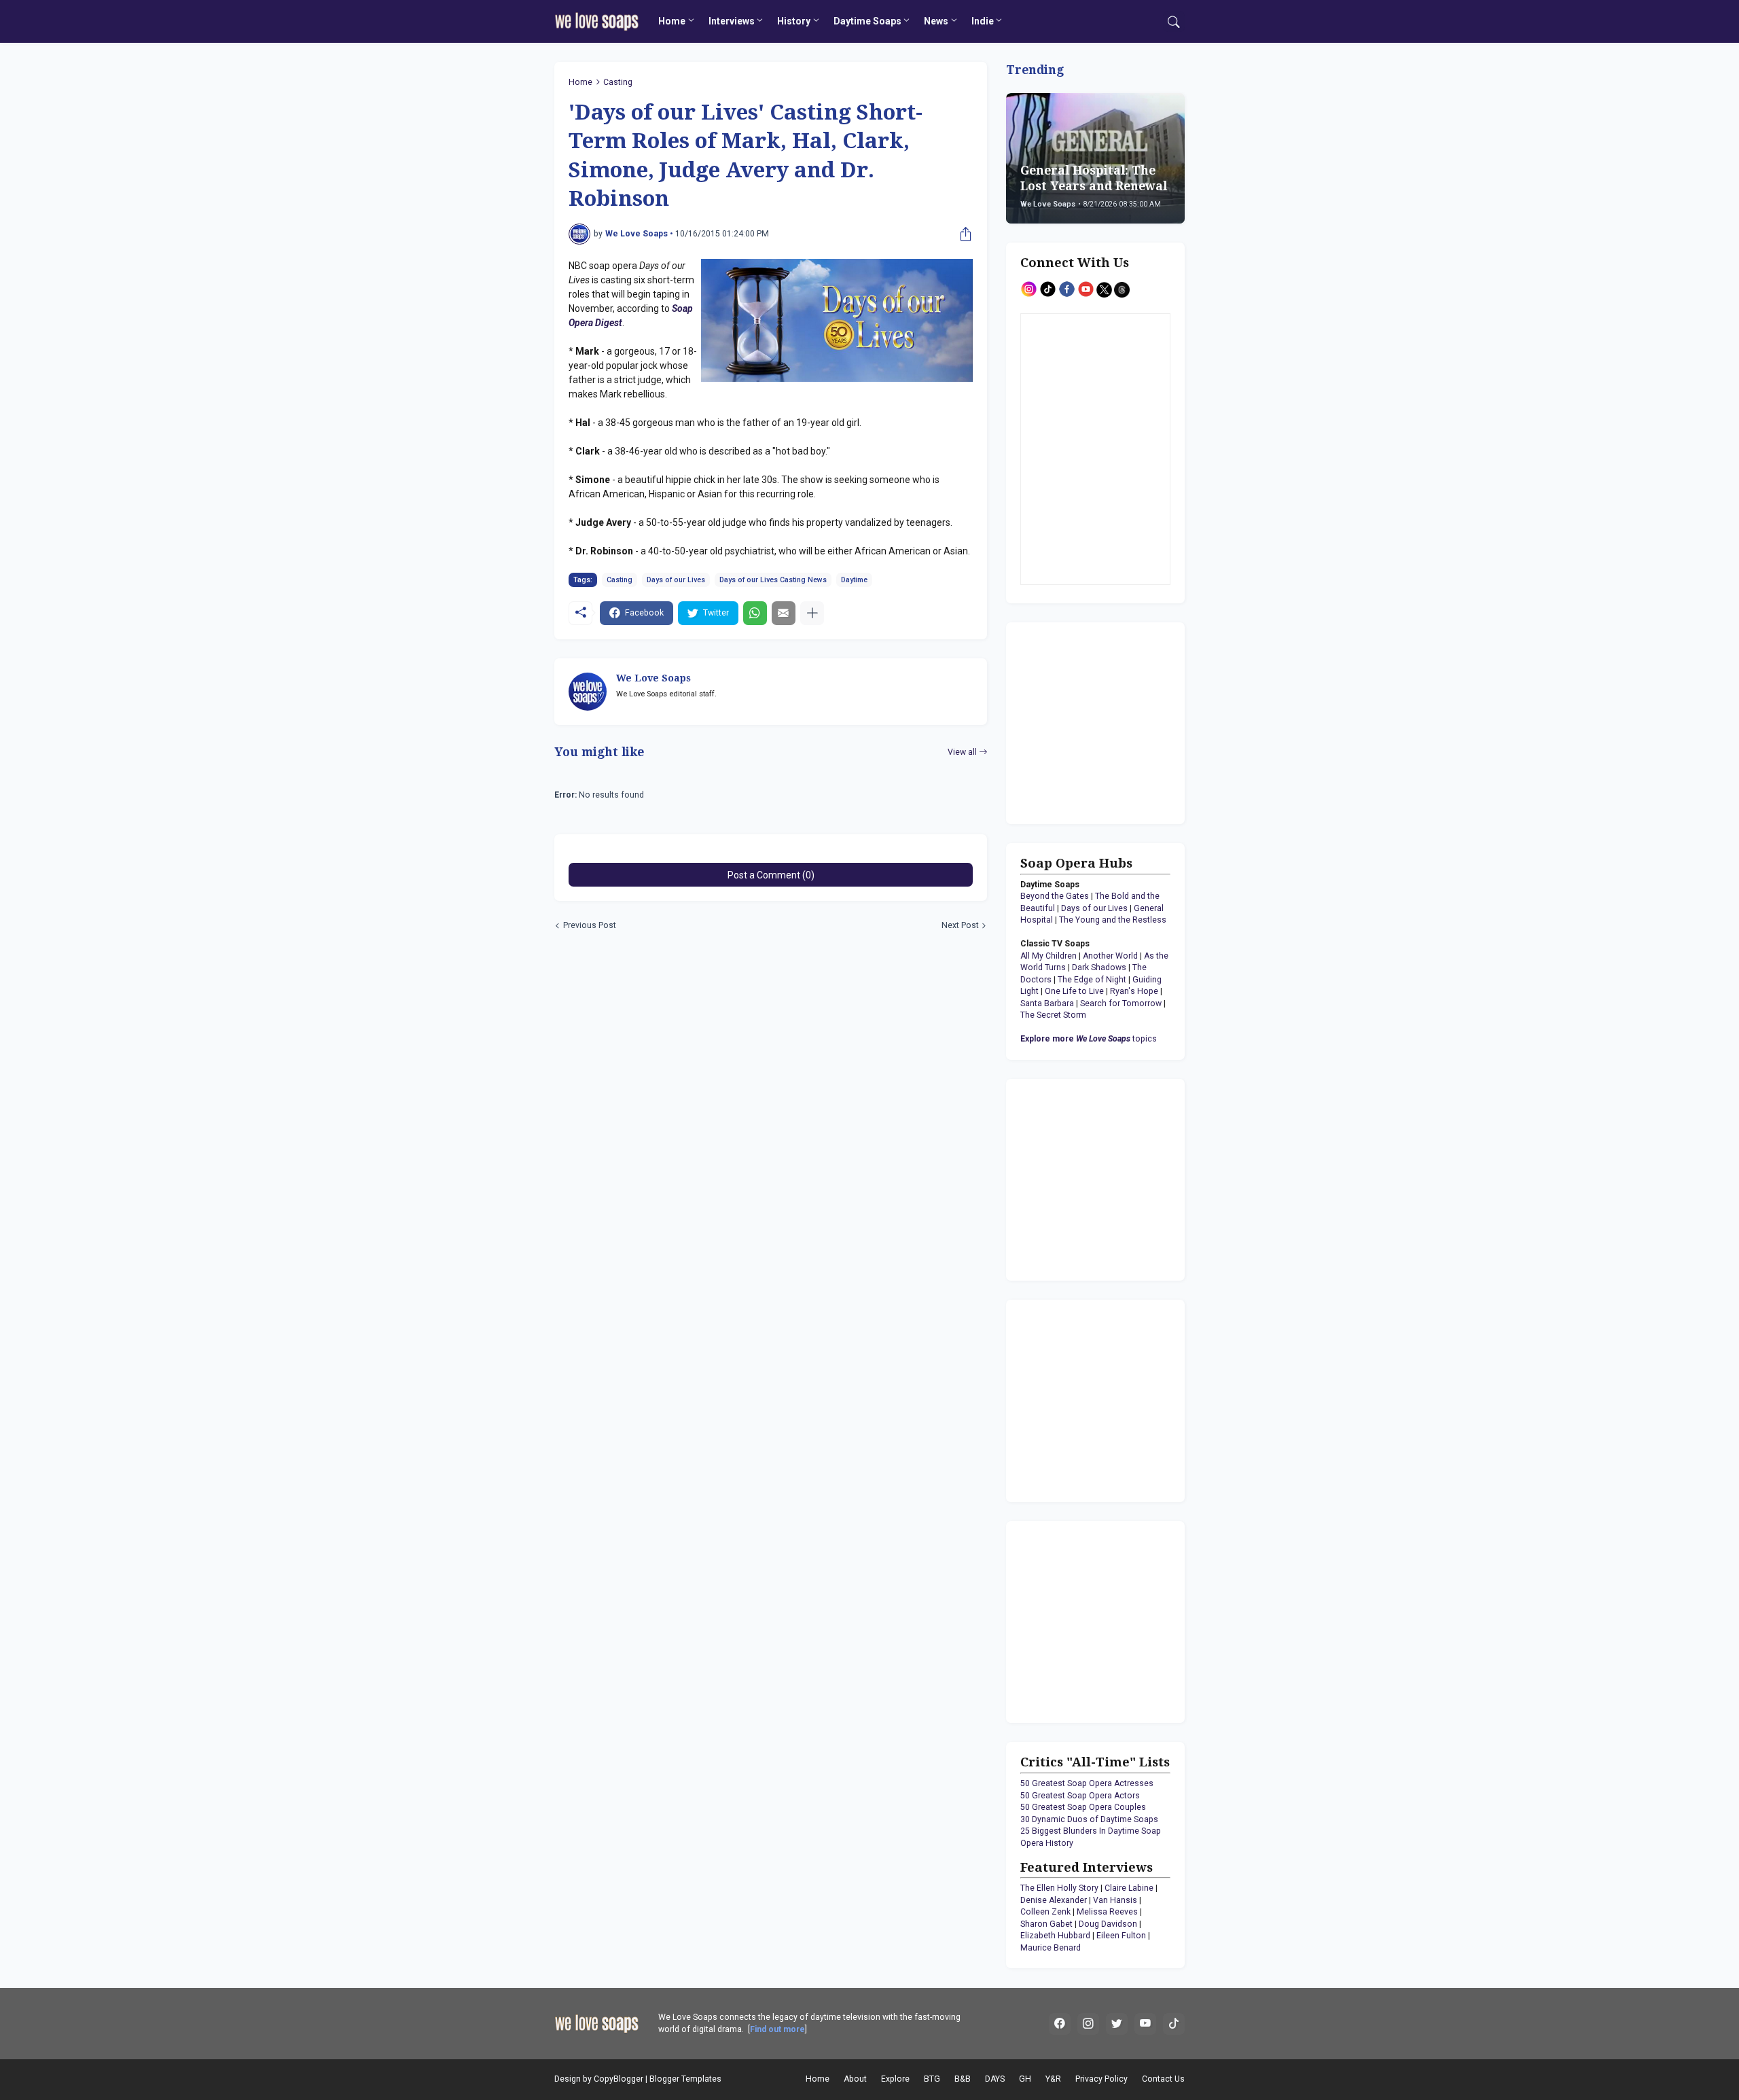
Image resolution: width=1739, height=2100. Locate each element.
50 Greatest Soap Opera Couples (1083, 1807)
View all (962, 752)
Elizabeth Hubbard (1055, 1936)
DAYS (995, 2079)
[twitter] (1117, 2024)
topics (1089, 1039)
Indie (983, 21)
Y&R (1053, 2079)
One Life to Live (1074, 991)
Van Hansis (1115, 1900)
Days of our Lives (676, 580)
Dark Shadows (1099, 967)
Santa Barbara (1047, 1003)
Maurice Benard (1051, 1948)
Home (672, 21)
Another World (1110, 956)
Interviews (732, 21)
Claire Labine (1129, 1888)
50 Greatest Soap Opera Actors (1080, 1796)
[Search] (1174, 22)
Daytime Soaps (867, 21)
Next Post (960, 925)
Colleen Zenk (1045, 1912)
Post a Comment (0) (771, 875)
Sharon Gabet (1046, 1924)
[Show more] (812, 613)
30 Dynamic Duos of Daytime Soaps (1089, 1819)
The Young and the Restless (1113, 920)
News (936, 21)
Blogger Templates (685, 2079)
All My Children (1048, 956)
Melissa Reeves (1107, 1912)
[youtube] (1145, 2024)
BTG (932, 2079)
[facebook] (1060, 2024)
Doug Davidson (1108, 1924)
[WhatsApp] (755, 613)
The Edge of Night (1092, 980)
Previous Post (590, 925)
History (794, 21)
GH (1025, 2079)
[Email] (784, 613)
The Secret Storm (1053, 1015)
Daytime (854, 580)
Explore (895, 2079)
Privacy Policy (1101, 2079)
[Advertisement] (1105, 722)
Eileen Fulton (1121, 1936)
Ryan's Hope (1134, 991)
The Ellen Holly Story (1059, 1888)
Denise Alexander (1054, 1900)
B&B (963, 2079)
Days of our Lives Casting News (773, 580)
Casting (618, 82)
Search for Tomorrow (1121, 1003)
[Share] (963, 234)
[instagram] (1088, 2024)
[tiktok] (1174, 2024)
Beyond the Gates (1055, 896)
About (855, 2079)
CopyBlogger (618, 2079)
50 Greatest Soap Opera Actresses (1087, 1783)
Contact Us (1163, 2079)
